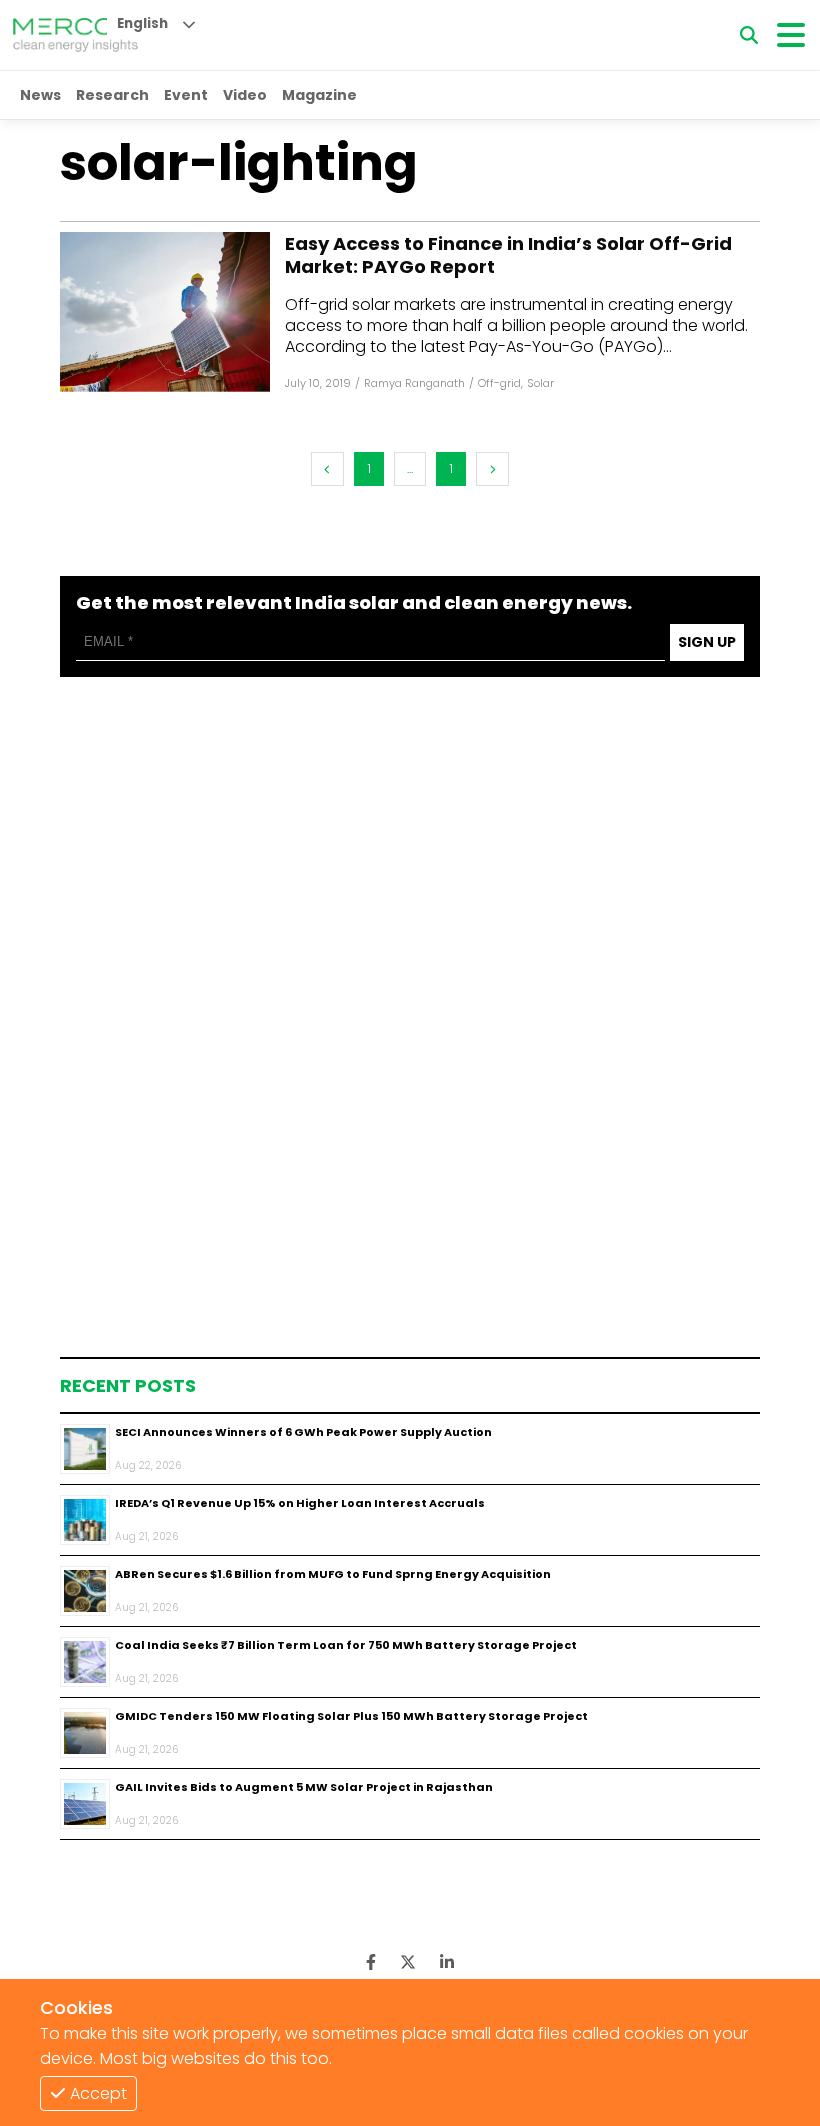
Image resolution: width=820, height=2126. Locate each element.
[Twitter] (408, 1962)
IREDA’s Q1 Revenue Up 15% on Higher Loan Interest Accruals (300, 1503)
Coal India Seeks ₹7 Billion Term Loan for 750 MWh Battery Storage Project (346, 1645)
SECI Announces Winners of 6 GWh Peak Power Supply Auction (303, 1432)
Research (112, 95)
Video (245, 95)
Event (186, 95)
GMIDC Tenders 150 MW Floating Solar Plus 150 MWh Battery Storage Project (351, 1716)
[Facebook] (165, 312)
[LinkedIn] (447, 1962)
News (40, 95)
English (142, 23)
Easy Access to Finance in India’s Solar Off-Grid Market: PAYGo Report (508, 255)
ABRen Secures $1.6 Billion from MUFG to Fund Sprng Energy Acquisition (333, 1574)
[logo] (75, 35)
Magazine (319, 95)
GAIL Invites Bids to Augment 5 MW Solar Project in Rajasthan (304, 1787)
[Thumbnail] (85, 1449)
